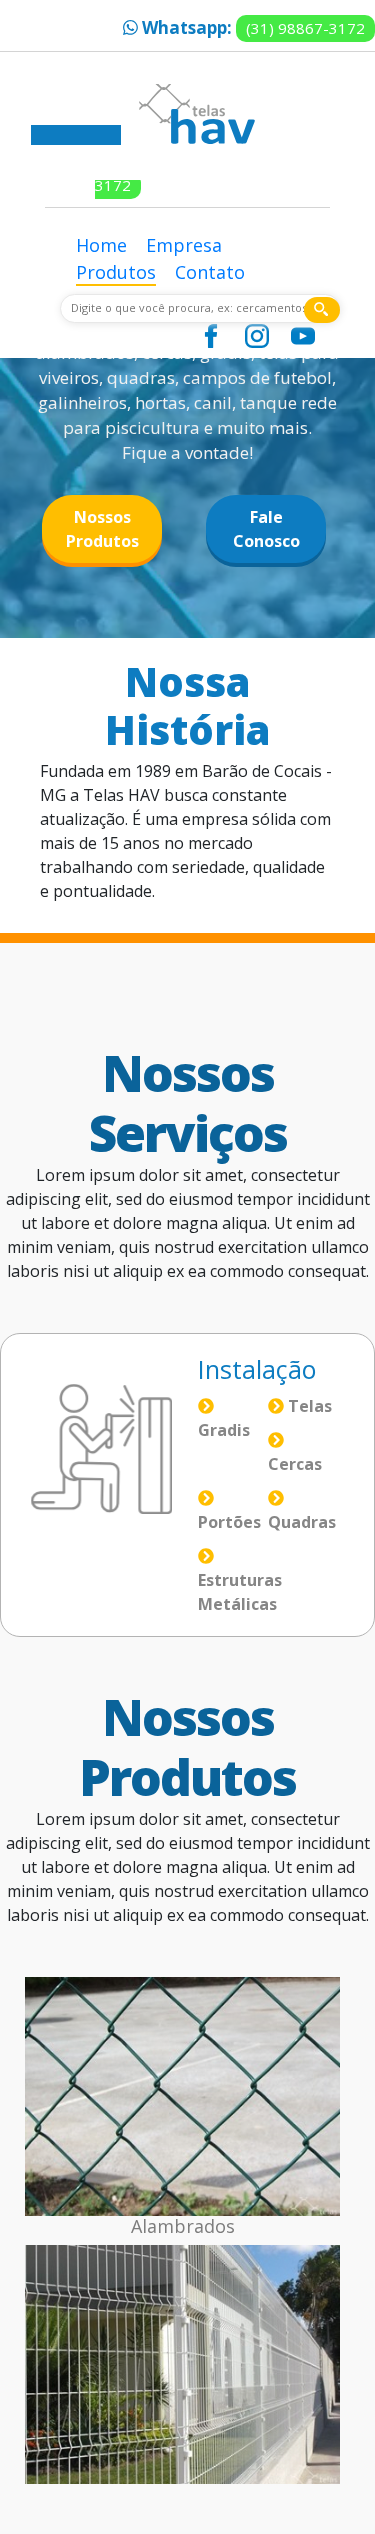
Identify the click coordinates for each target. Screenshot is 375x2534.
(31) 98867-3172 (305, 28)
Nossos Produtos (102, 529)
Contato (210, 272)
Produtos (116, 272)
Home (101, 245)
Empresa (184, 245)
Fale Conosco (266, 529)
